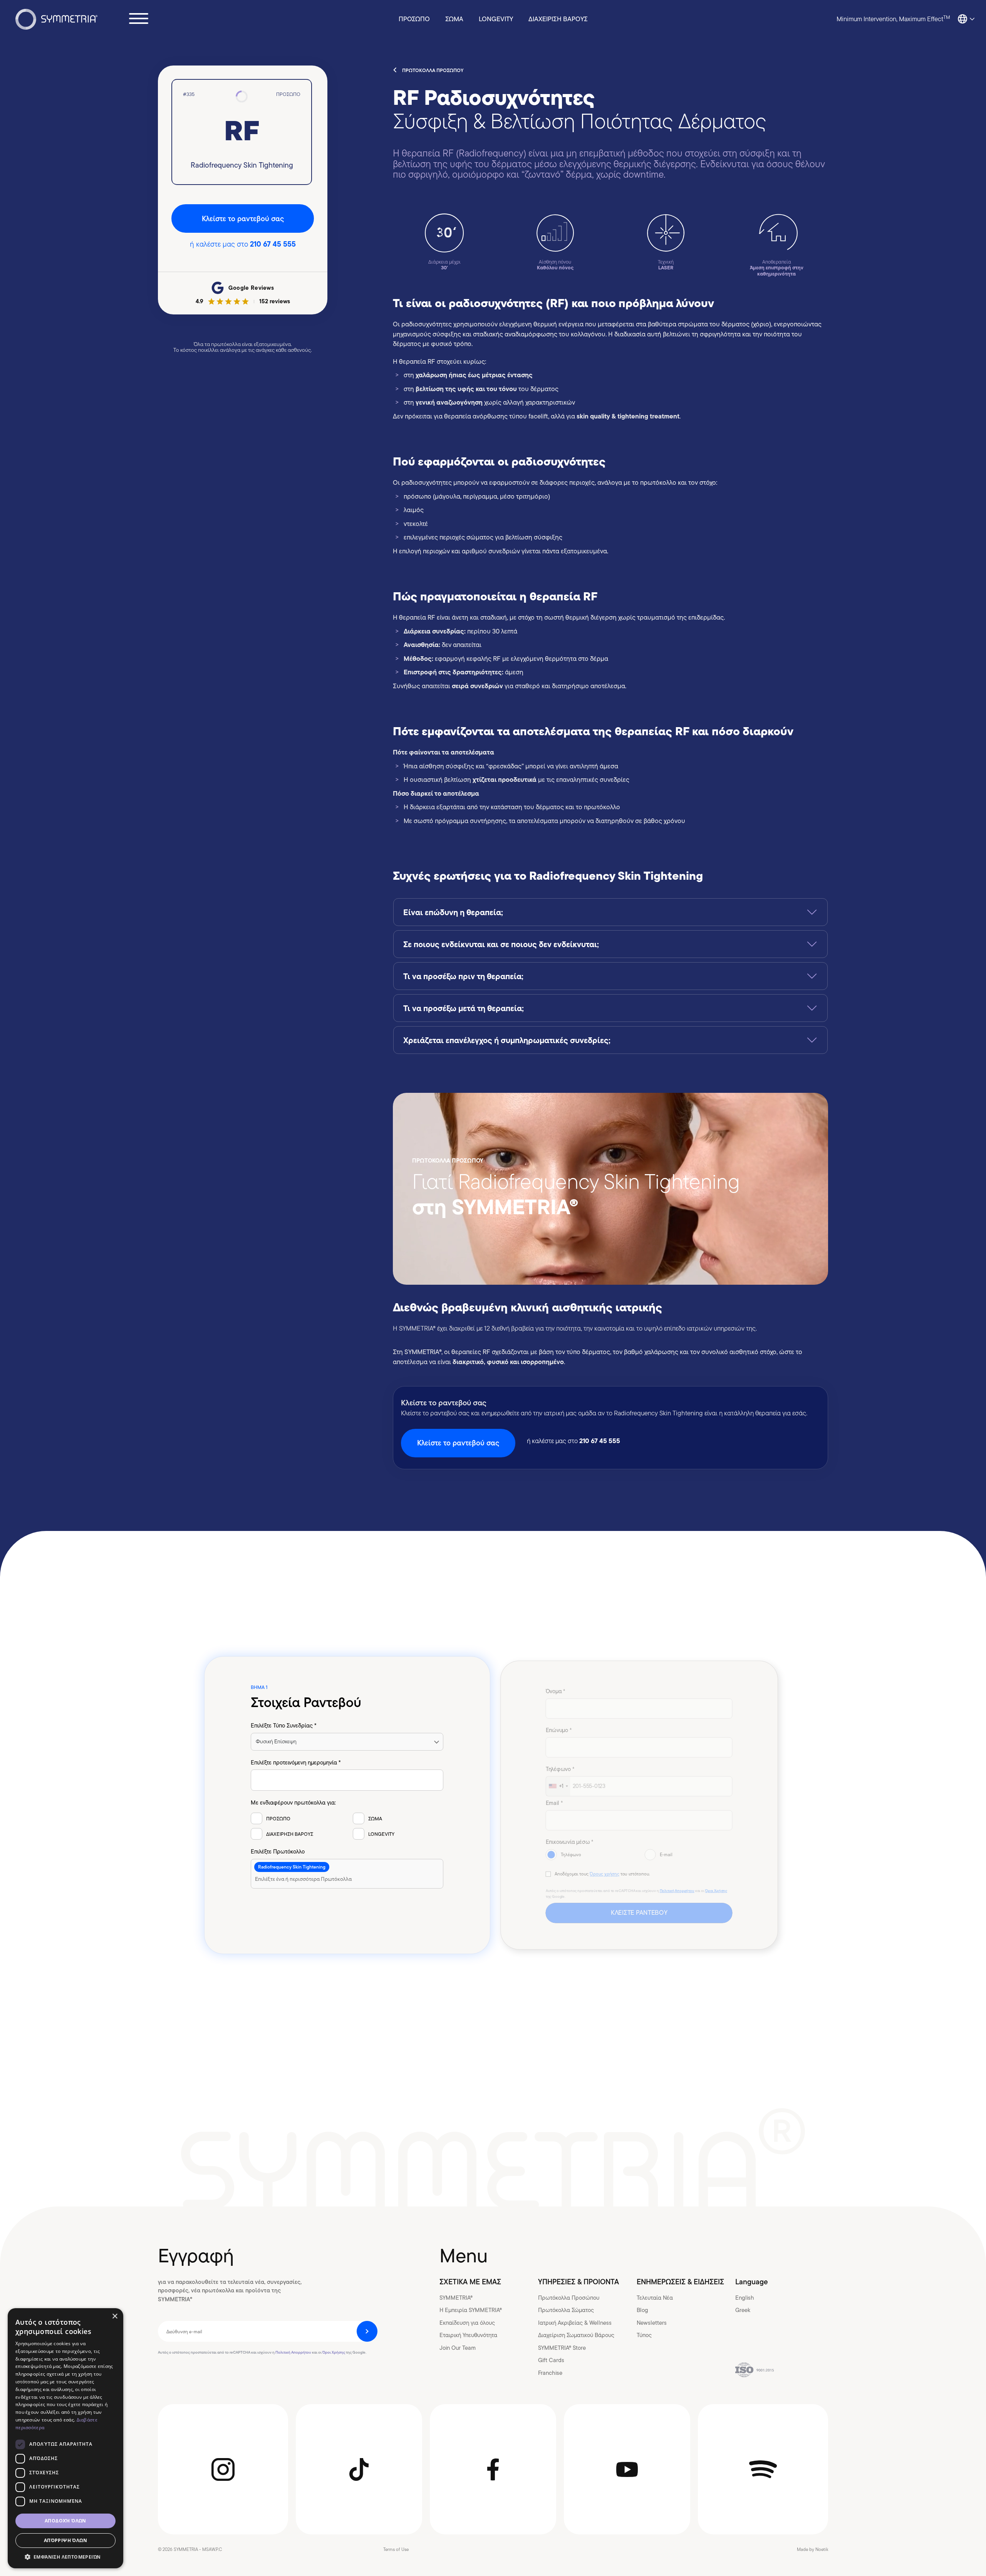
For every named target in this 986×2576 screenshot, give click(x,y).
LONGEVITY (496, 19)
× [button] (115, 2316)
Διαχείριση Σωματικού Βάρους (576, 2335)
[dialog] (65, 2438)
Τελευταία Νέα (655, 2298)
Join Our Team (458, 2348)
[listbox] (347, 1742)
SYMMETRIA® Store (562, 2348)
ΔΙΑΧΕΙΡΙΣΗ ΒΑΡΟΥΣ (558, 19)
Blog (642, 2310)
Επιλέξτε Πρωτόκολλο (278, 1852)
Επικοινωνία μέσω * (569, 1842)
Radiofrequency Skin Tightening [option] (292, 1867)
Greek (743, 2310)
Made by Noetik (812, 2549)
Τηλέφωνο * (560, 1769)
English (745, 2298)
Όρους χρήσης (605, 1874)
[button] (65, 2557)
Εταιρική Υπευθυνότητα (468, 2335)
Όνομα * (555, 1691)
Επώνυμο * (558, 1730)
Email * (554, 1803)
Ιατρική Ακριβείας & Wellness (575, 2323)
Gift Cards (551, 2360)
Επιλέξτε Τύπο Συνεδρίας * (284, 1726)
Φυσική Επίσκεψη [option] (276, 1741)
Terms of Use (396, 2549)
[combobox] (347, 1874)
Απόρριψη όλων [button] (65, 2540)
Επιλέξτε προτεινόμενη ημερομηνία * (296, 1763)
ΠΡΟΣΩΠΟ (414, 19)
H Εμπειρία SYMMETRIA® (471, 2310)
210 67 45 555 (273, 244)
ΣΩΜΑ (454, 19)
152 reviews (275, 301)
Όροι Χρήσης (716, 1891)
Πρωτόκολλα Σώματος (566, 2310)
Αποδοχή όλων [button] (65, 2521)
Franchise (550, 2373)
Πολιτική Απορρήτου (677, 1891)
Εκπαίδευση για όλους (467, 2323)
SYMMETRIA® (456, 2298)
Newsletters (652, 2323)
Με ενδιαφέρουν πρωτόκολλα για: (293, 1803)
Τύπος (644, 2335)
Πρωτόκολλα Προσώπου (569, 2298)
